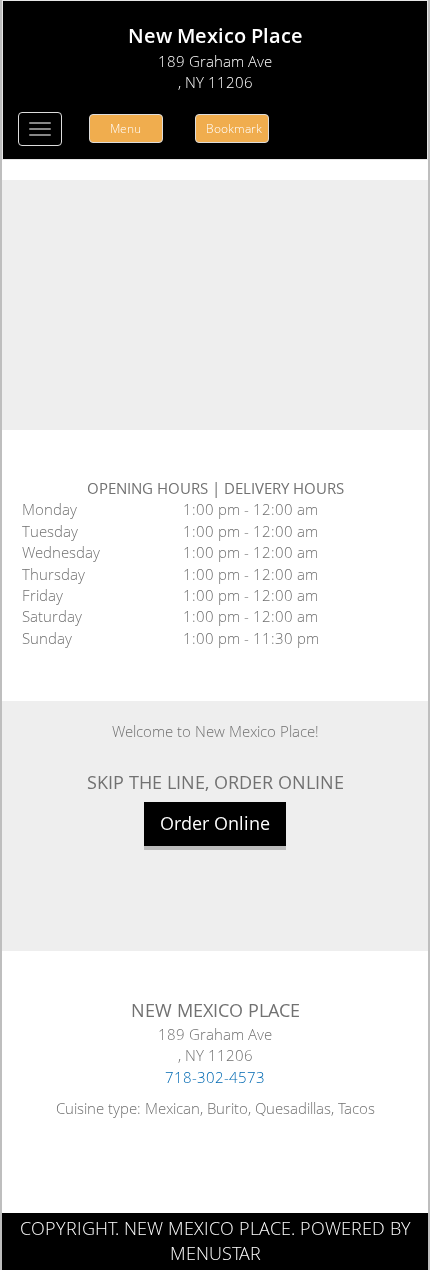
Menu (125, 128)
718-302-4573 (215, 1077)
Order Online (215, 823)
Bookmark (234, 128)
